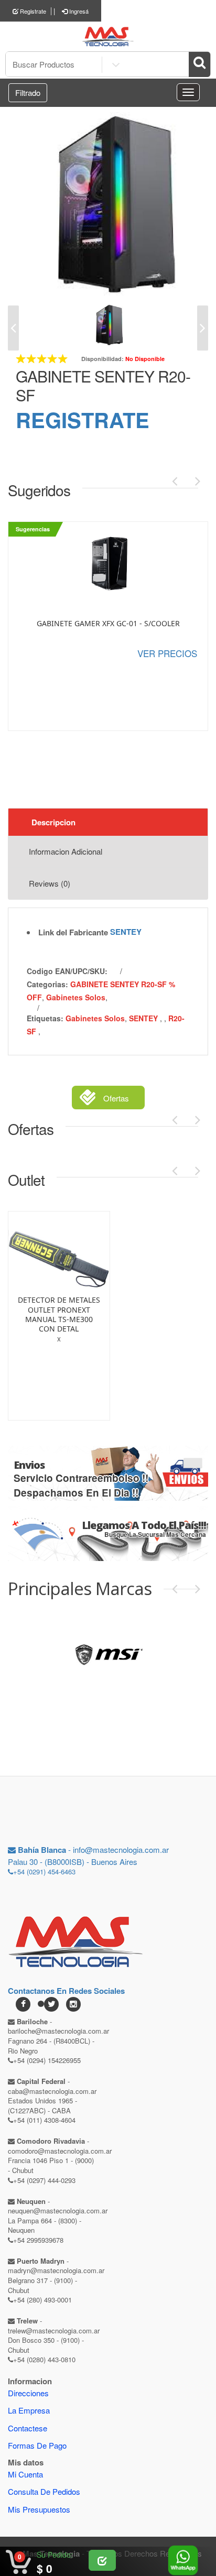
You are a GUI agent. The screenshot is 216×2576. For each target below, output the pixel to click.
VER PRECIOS (167, 653)
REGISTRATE (83, 419)
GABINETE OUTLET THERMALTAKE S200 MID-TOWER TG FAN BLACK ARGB (81, 1335)
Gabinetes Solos (76, 997)
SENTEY (126, 932)
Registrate (32, 11)
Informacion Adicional (66, 851)
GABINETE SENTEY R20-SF (103, 385)
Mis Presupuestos (39, 2509)
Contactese (28, 2428)
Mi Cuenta (25, 2474)
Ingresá (78, 11)
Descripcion (53, 822)
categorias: (47, 984)
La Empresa (29, 2410)
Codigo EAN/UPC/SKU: (67, 971)
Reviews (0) (50, 883)
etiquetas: (45, 1018)
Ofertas (116, 1098)
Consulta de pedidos (44, 2491)
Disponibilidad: (102, 359)
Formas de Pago (37, 2445)
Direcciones (28, 2393)
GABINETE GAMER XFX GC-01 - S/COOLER (108, 624)
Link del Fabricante (73, 932)
